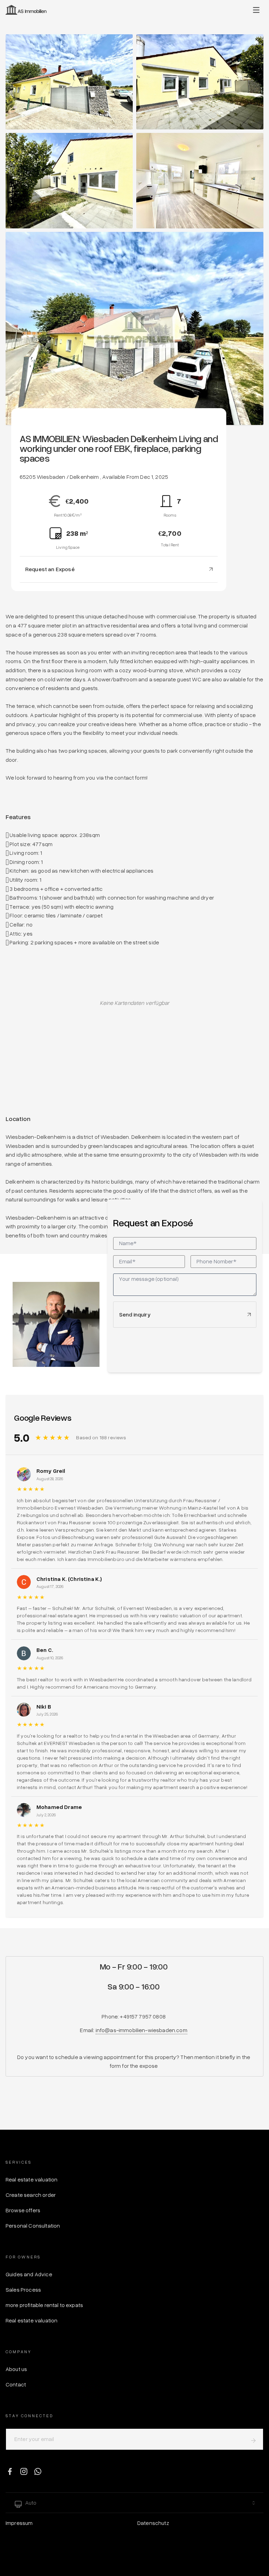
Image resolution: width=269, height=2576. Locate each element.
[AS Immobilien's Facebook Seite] (10, 2471)
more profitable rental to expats (44, 2305)
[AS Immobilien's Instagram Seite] (24, 2471)
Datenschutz (153, 2523)
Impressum (19, 2523)
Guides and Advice (29, 2274)
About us (16, 2369)
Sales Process (23, 2290)
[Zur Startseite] (26, 10)
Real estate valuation (32, 2179)
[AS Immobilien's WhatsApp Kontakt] (38, 2471)
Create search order (31, 2195)
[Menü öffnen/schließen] (256, 10)
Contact (16, 2384)
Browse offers (23, 2210)
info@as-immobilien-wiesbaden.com (142, 2030)
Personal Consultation (33, 2226)
